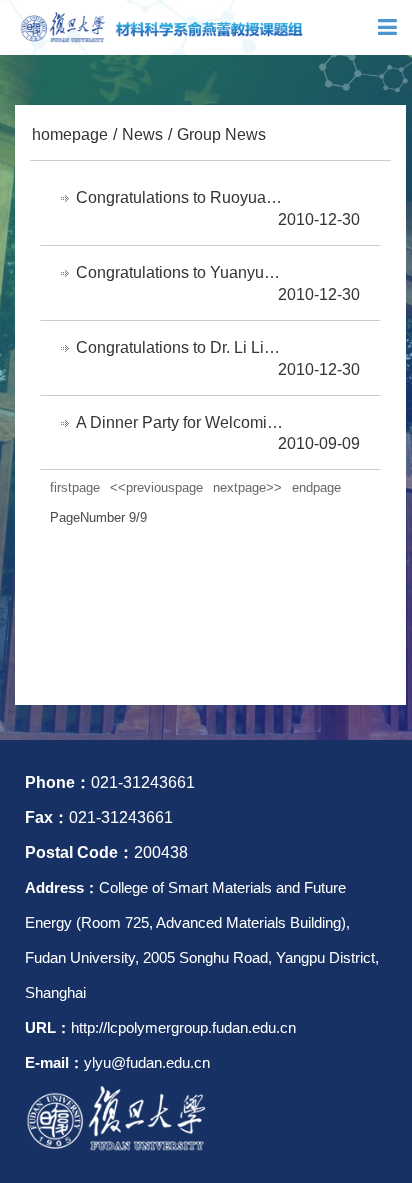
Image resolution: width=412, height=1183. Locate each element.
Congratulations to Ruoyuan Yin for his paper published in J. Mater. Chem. (181, 197)
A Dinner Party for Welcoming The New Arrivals (181, 422)
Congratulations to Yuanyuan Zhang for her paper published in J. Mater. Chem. (181, 272)
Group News (221, 134)
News (142, 134)
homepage (70, 134)
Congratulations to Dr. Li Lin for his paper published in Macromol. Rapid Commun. (181, 347)
